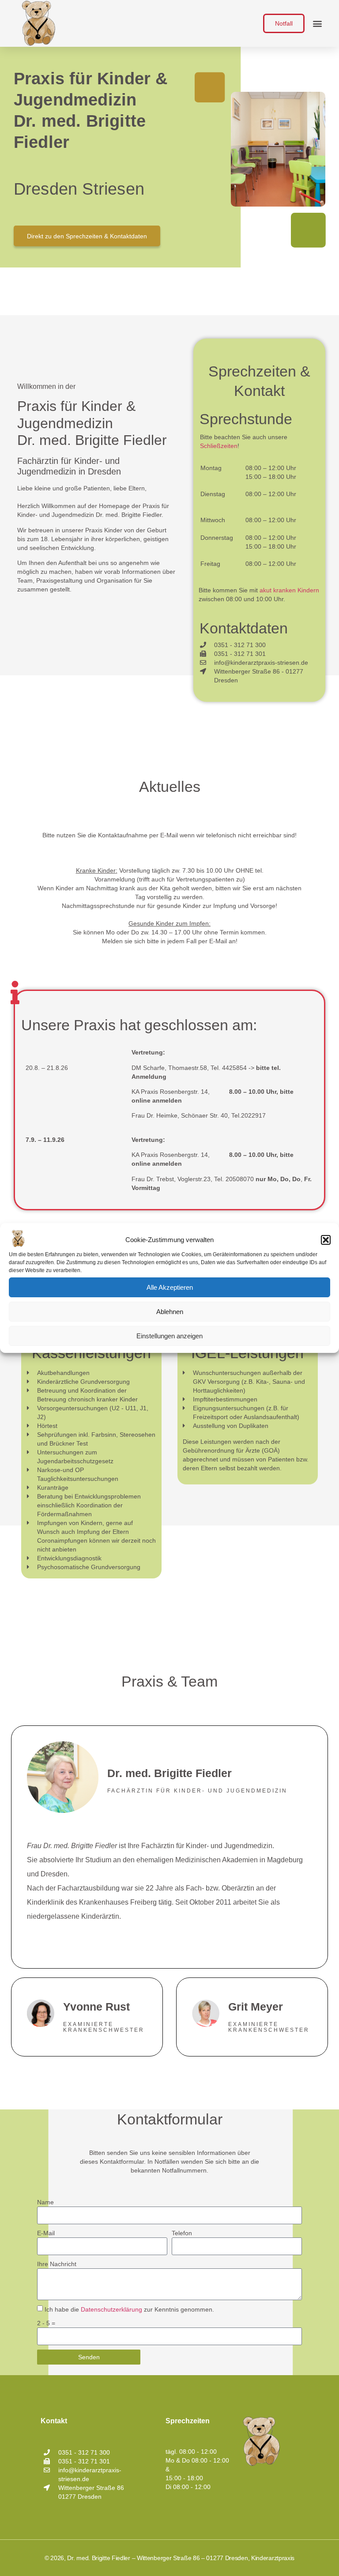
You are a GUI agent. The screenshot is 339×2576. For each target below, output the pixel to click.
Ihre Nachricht (57, 2264)
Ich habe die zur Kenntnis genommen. (129, 2310)
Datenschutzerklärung (111, 2310)
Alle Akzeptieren (170, 1287)
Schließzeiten (219, 446)
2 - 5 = (46, 2323)
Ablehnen (170, 1312)
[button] (326, 1240)
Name (45, 2202)
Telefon (182, 2233)
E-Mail (46, 2233)
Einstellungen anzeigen (169, 1336)
